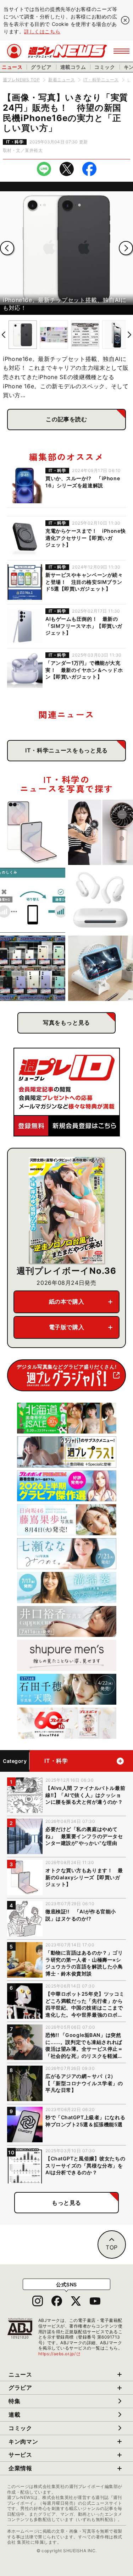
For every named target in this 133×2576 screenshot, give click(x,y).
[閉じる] (125, 20)
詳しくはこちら (42, 31)
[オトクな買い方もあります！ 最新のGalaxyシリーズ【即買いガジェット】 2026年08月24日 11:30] (33, 832)
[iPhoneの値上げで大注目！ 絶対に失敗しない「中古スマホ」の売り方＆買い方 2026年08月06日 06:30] (33, 968)
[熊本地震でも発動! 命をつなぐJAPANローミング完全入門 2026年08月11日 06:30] (33, 900)
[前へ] (7, 248)
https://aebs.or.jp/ (60, 2354)
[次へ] (126, 248)
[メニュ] (121, 51)
